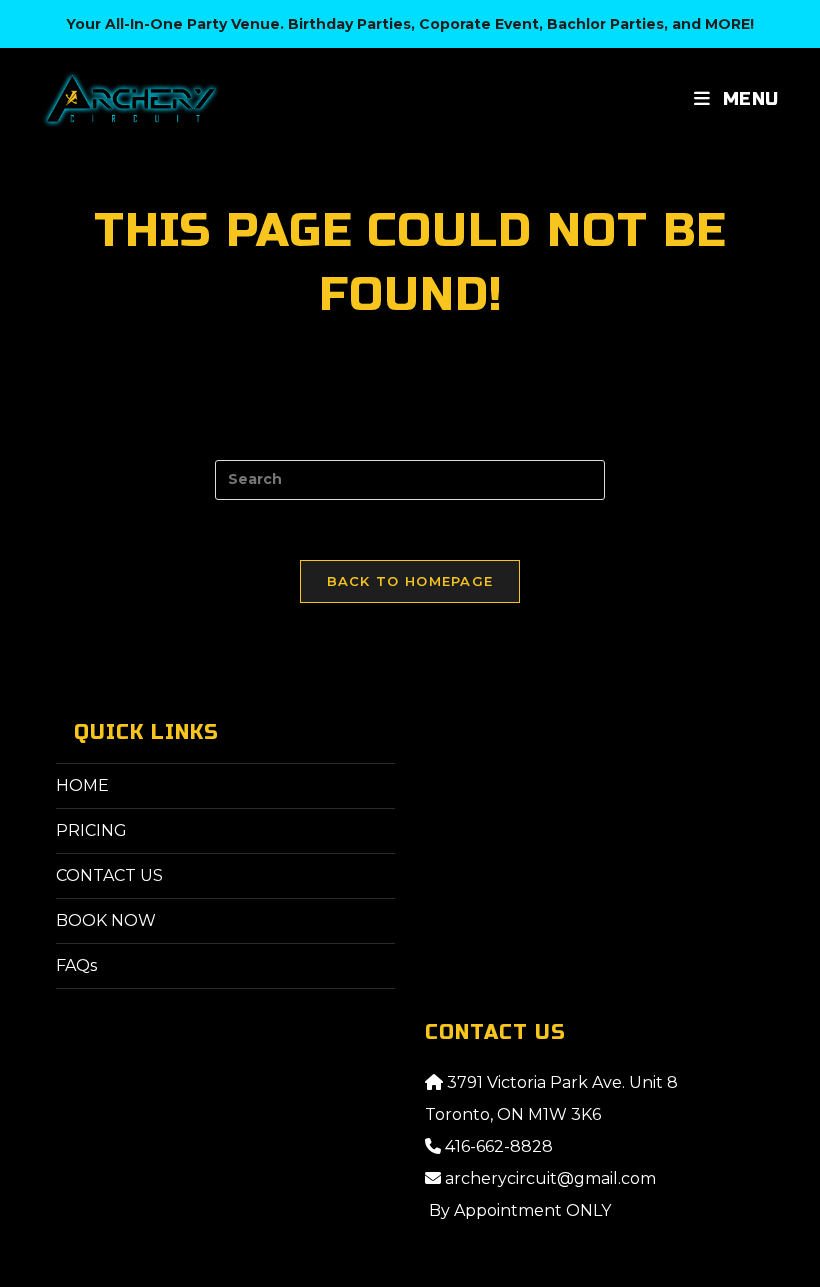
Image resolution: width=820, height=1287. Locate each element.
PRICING (91, 830)
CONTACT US (109, 875)
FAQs (76, 965)
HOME (82, 785)
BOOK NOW (106, 920)
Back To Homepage (410, 581)
